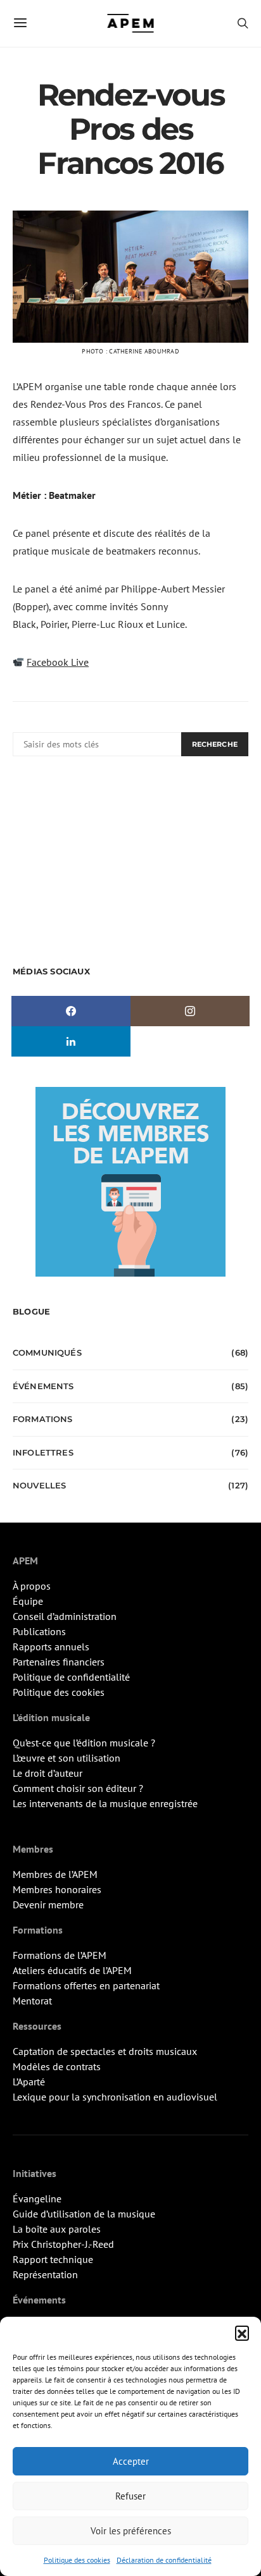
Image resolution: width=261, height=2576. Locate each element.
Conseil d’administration (65, 1616)
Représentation (45, 2274)
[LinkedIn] (71, 1041)
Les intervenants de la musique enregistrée (105, 1803)
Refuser (130, 2496)
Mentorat (32, 2001)
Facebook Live (58, 662)
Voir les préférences (131, 2531)
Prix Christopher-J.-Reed (63, 2244)
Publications (39, 1631)
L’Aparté (29, 2082)
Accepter (131, 2461)
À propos (32, 1586)
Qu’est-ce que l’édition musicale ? (84, 1743)
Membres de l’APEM (55, 1874)
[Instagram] (190, 1011)
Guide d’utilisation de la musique (84, 2214)
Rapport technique (53, 2259)
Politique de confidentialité (71, 1677)
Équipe (28, 1601)
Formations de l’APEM (60, 1955)
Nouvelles (39, 1485)
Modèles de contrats (57, 2066)
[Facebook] (71, 1011)
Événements (43, 1386)
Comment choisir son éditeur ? (78, 1788)
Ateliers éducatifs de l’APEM (72, 1970)
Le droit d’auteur (48, 1773)
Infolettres (43, 1452)
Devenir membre (48, 1904)
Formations (43, 1419)
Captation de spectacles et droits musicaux (105, 2051)
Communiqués (47, 1352)
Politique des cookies (77, 2560)
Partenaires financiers (59, 1662)
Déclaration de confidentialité (164, 2560)
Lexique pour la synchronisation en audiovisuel (115, 2097)
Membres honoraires (57, 1889)
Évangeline (37, 2199)
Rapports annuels (51, 1647)
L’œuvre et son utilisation (67, 1758)
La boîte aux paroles (57, 2229)
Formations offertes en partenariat (86, 1985)
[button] (242, 2333)
